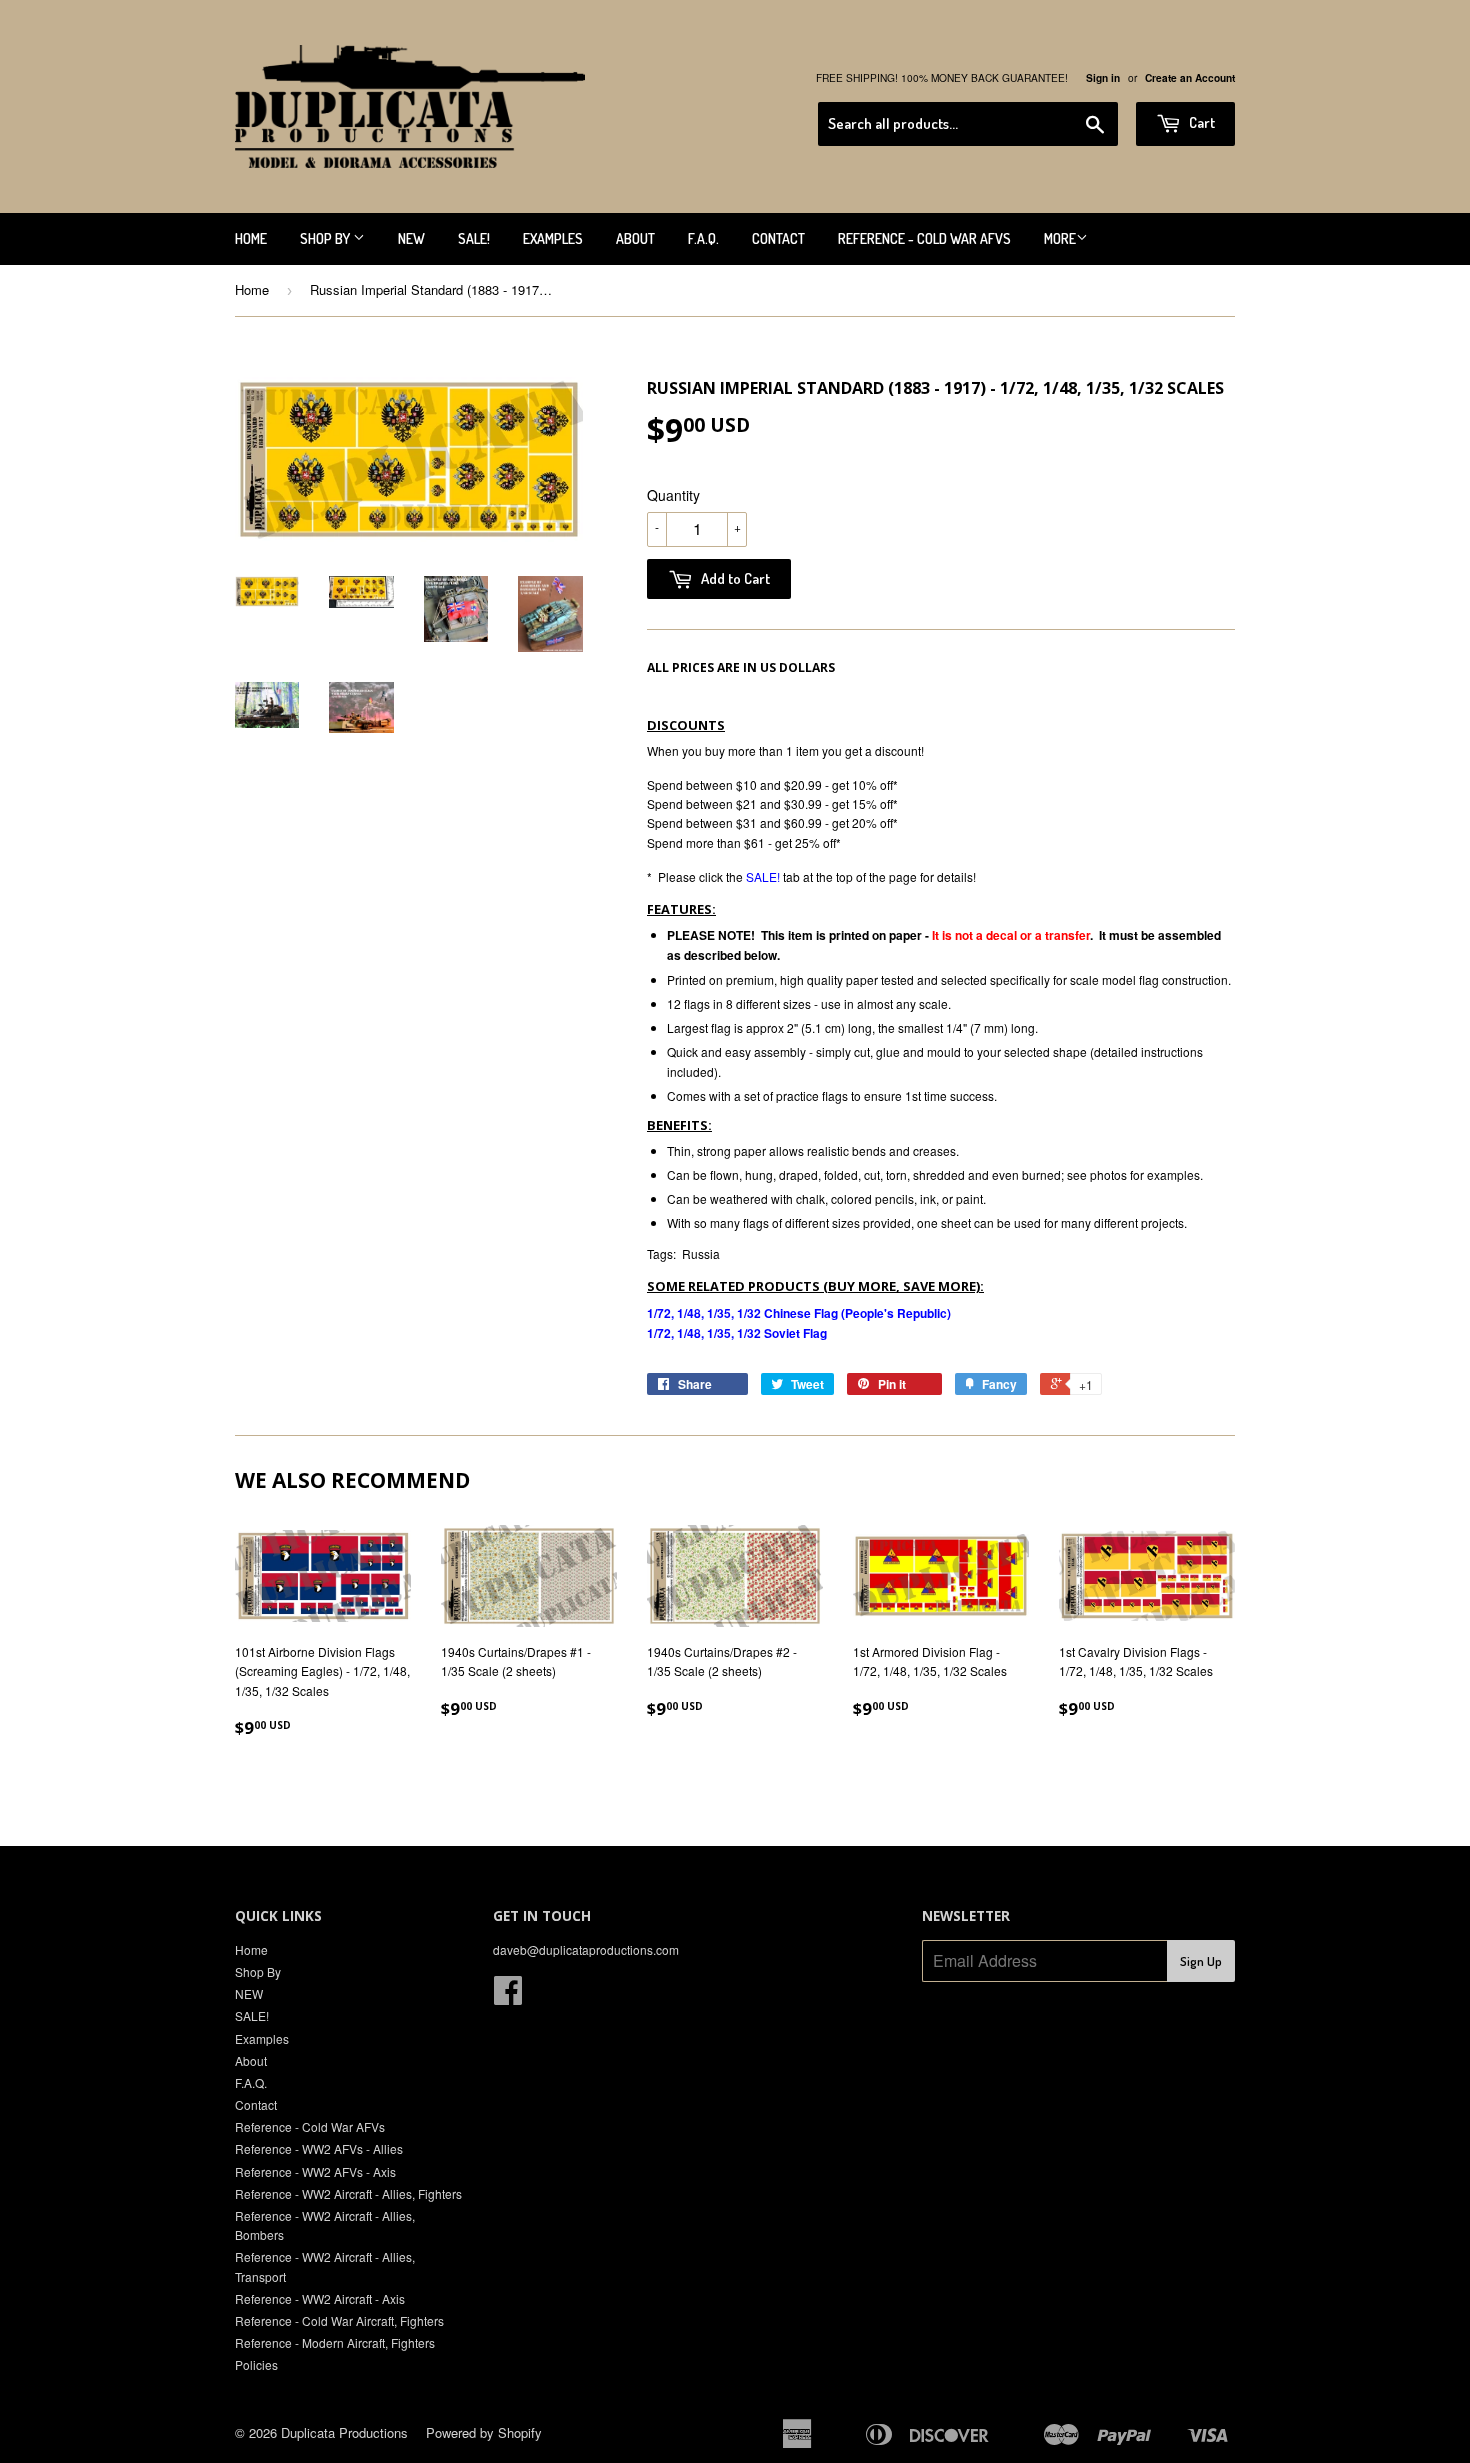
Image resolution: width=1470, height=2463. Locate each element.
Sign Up (1201, 1961)
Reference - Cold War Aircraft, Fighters (339, 2320)
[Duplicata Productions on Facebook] (508, 1996)
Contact (778, 238)
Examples (553, 238)
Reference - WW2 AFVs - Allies (319, 2148)
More (1060, 238)
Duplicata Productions (344, 2432)
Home (251, 238)
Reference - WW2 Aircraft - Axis (320, 2298)
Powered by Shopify (484, 2432)
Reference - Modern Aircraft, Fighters (335, 2342)
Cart (1200, 122)
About (635, 238)
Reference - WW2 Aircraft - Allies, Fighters (348, 2193)
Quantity (673, 495)
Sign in (1103, 78)
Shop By (326, 238)
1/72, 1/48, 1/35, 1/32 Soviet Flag (737, 1333)
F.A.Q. (703, 238)
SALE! (474, 238)
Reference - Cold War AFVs (924, 238)
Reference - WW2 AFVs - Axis (315, 2171)
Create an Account (1190, 78)
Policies (256, 2364)
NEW (411, 238)
